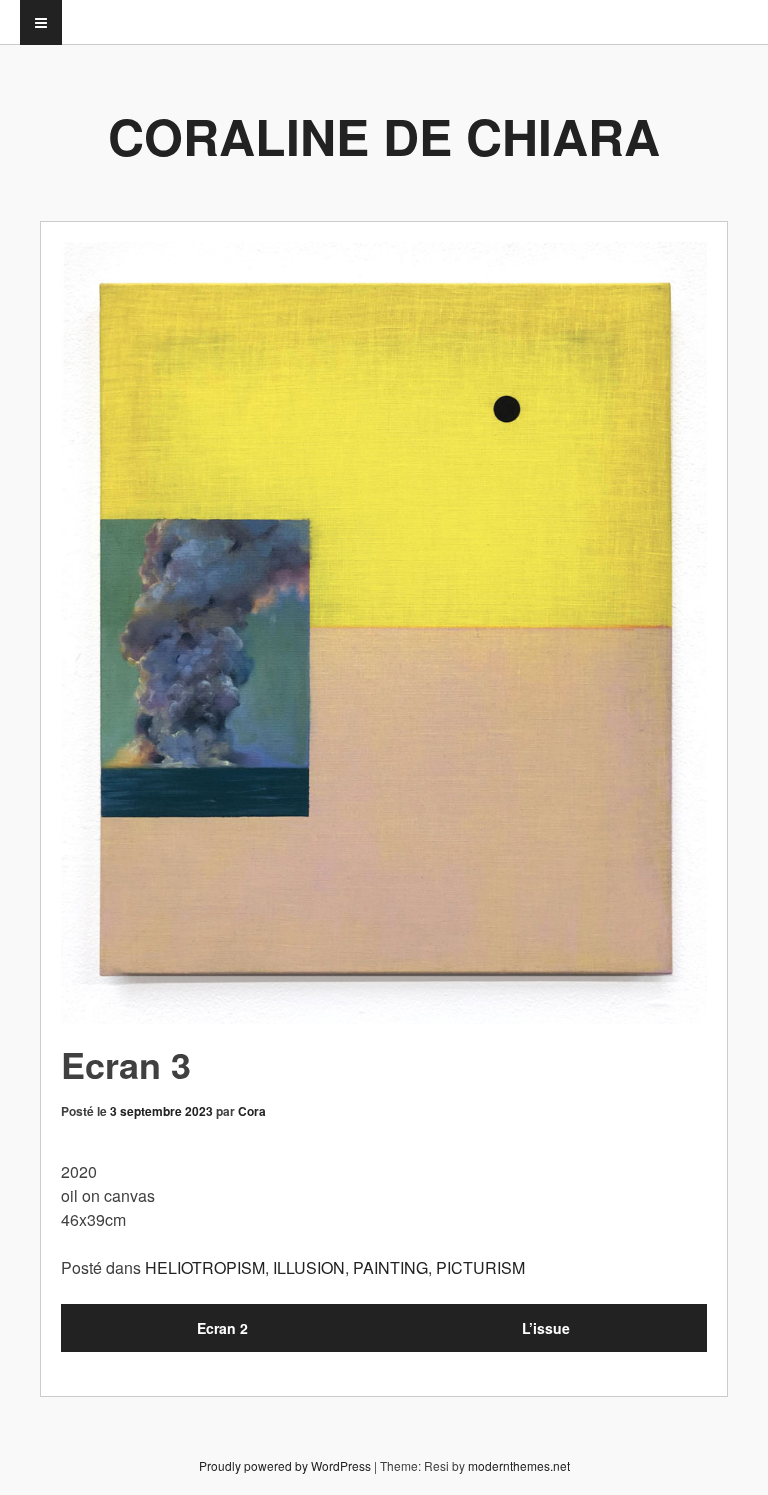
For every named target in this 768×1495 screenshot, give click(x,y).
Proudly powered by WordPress (285, 1465)
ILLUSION (309, 1267)
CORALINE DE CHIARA (384, 135)
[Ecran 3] (384, 633)
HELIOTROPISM (205, 1267)
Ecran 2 (222, 1328)
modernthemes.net (519, 1465)
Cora (252, 1111)
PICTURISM (480, 1267)
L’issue (546, 1328)
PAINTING (390, 1267)
